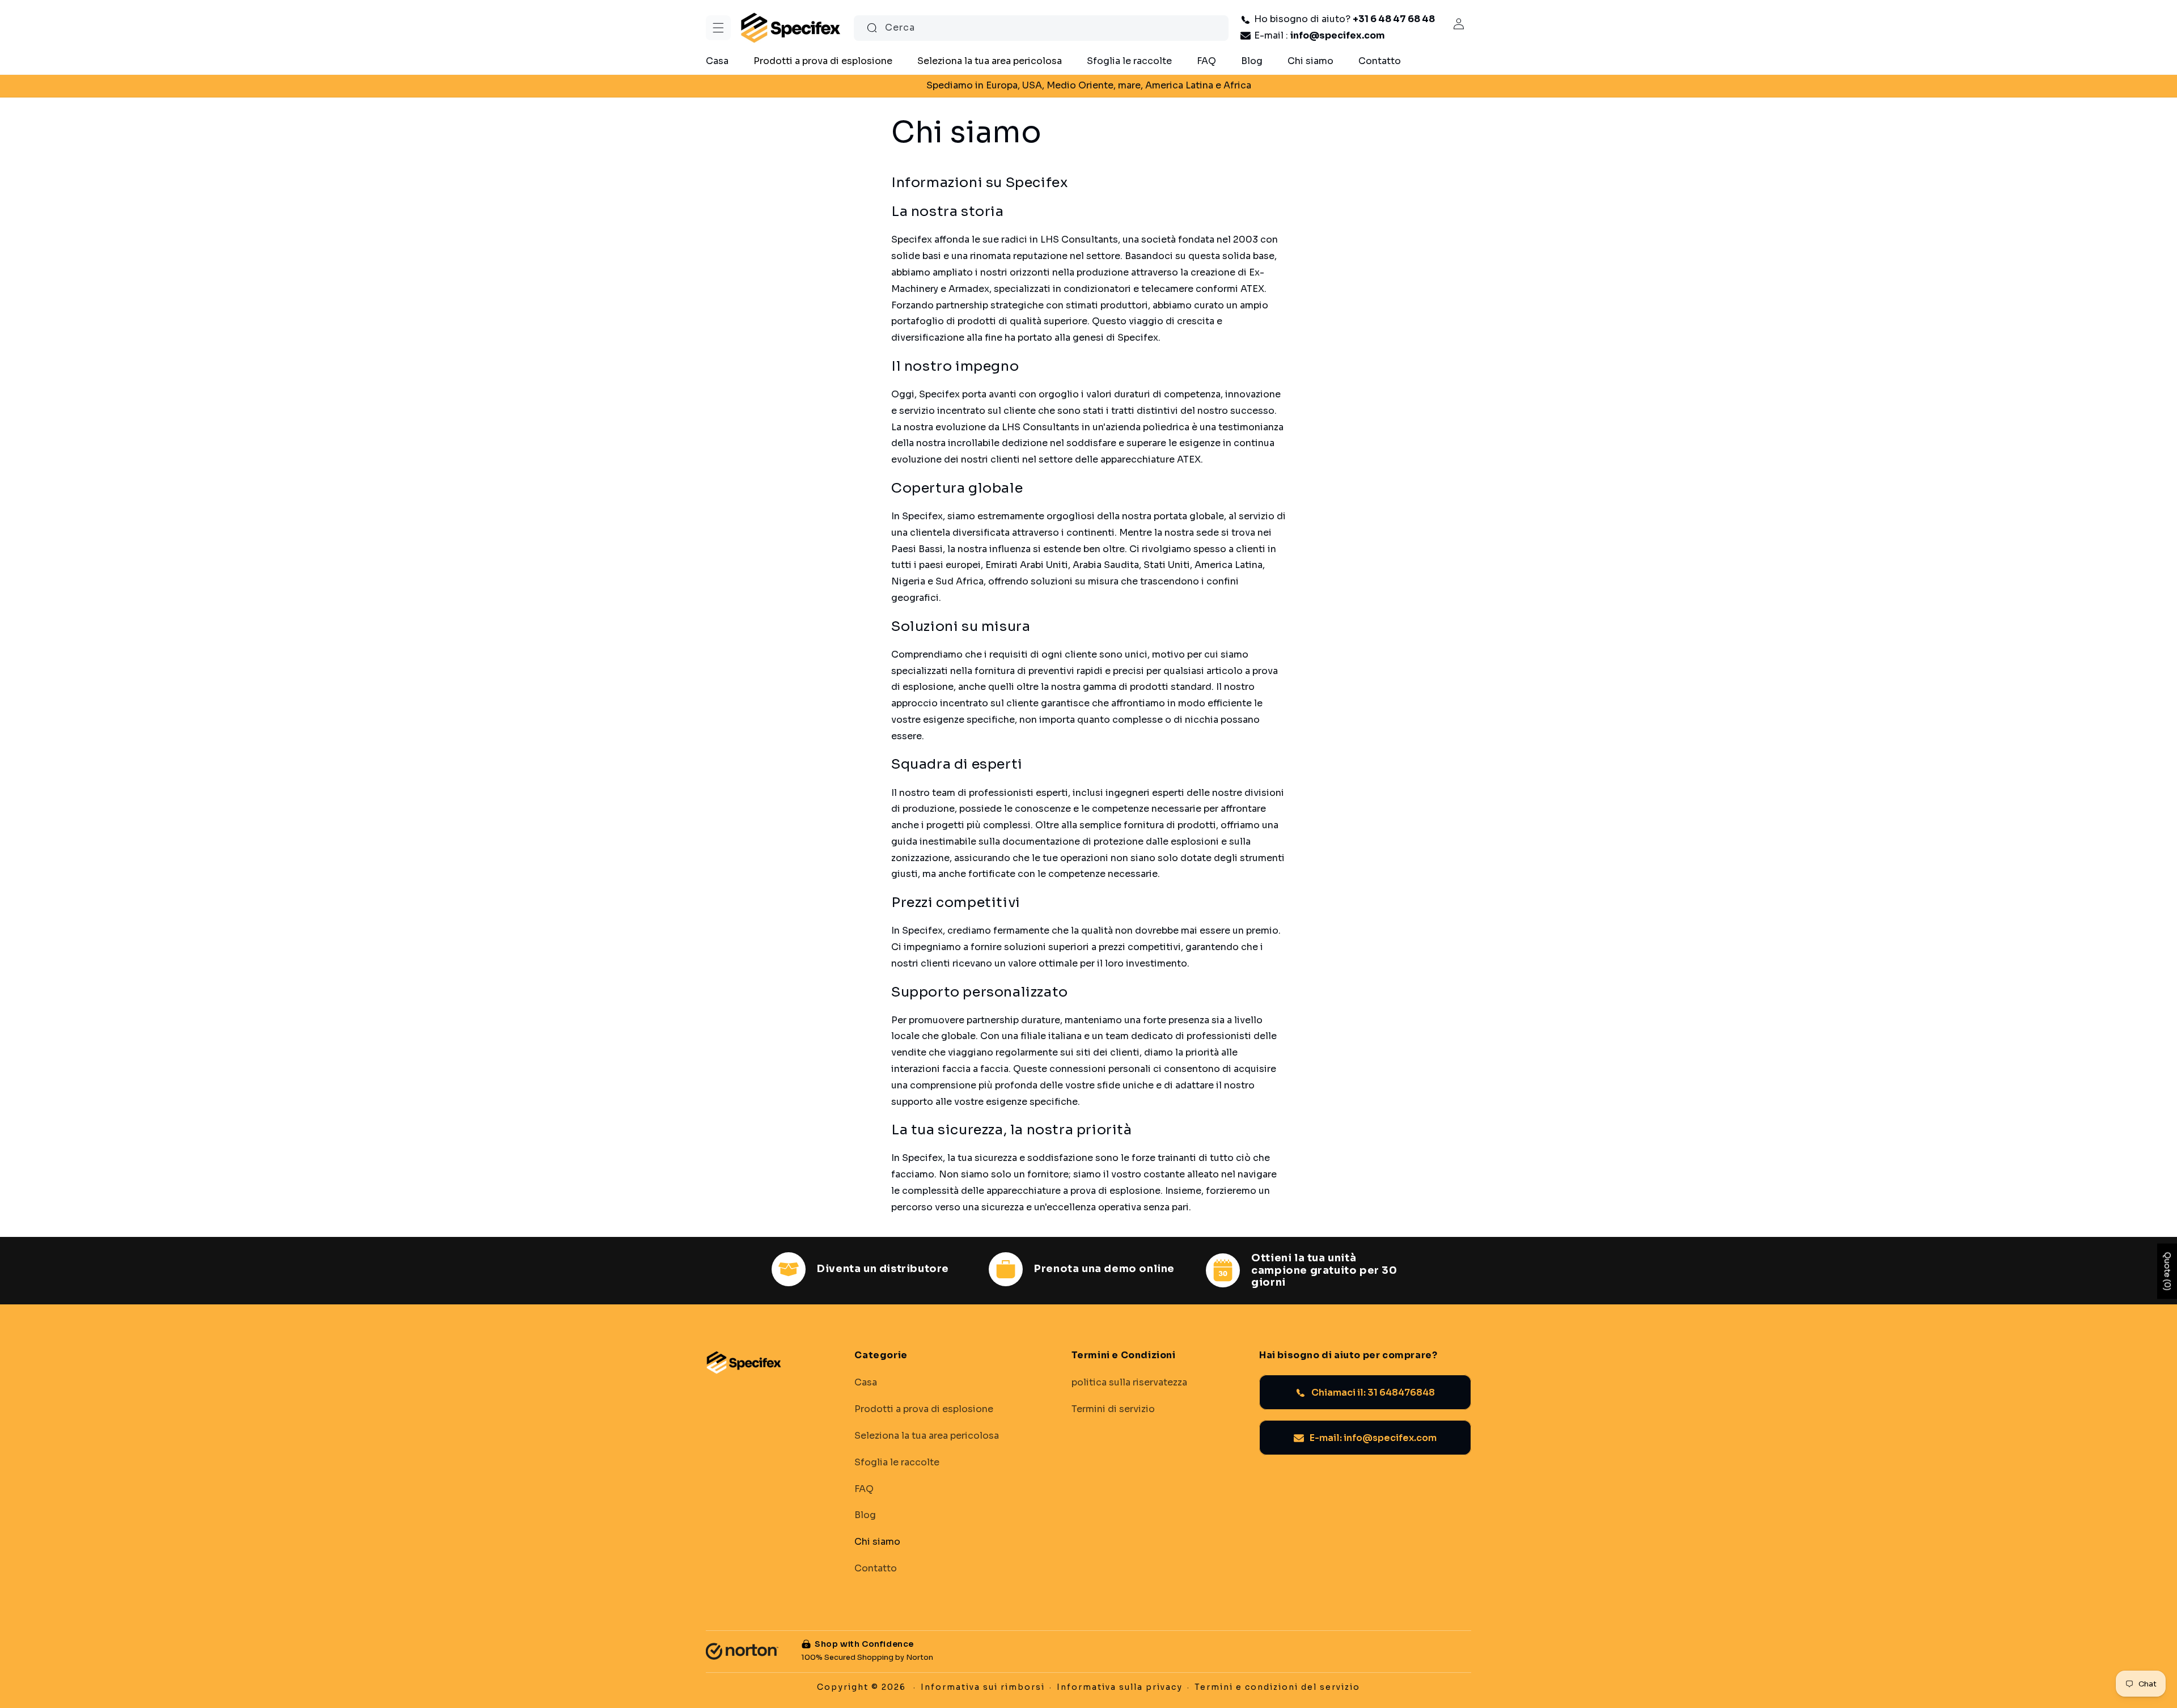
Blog (865, 1516)
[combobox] (1041, 28)
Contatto (876, 1569)
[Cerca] (872, 28)
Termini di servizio (1113, 1409)
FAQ (864, 1489)
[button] (718, 28)
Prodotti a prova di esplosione (924, 1409)
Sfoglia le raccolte (897, 1463)
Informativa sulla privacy (1120, 1687)
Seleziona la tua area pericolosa (927, 1436)
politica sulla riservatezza (1129, 1383)
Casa (866, 1383)
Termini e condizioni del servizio (1277, 1687)
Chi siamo (877, 1542)
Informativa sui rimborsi (983, 1687)
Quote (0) (2167, 1271)
